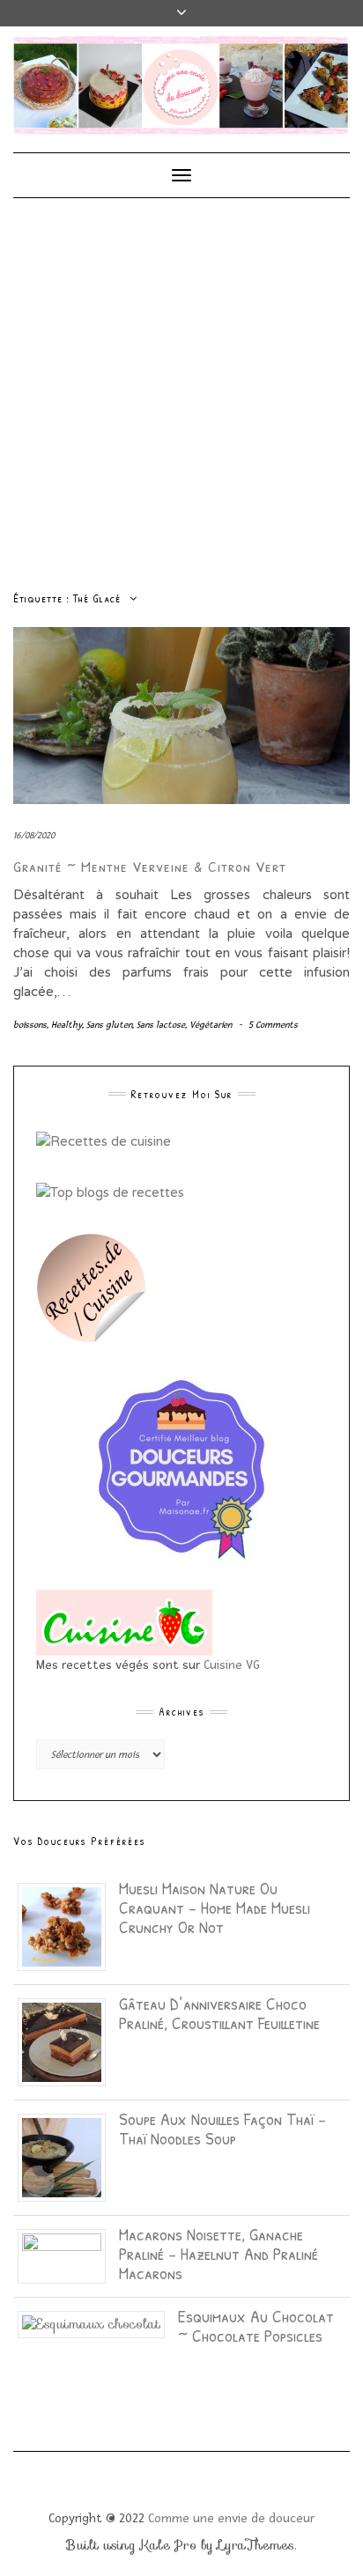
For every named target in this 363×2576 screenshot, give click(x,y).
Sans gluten (109, 1025)
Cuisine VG (232, 1665)
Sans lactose (161, 1025)
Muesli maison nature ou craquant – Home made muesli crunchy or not (215, 1907)
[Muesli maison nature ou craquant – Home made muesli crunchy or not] (68, 1925)
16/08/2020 (34, 835)
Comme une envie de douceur (231, 2518)
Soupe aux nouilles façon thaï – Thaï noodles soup (222, 2128)
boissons (30, 1025)
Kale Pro (168, 2545)
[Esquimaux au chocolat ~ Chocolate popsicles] (98, 2323)
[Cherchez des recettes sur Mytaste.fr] (110, 1192)
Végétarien (211, 1025)
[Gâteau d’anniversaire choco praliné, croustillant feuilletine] (68, 2041)
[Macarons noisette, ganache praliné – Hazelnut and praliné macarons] (68, 2255)
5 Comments (273, 1025)
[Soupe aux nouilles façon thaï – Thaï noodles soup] (68, 2156)
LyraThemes (256, 2545)
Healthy (67, 1025)
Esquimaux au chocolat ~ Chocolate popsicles (256, 2325)
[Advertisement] (181, 388)
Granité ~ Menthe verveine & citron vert (150, 866)
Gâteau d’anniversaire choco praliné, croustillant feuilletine (219, 2013)
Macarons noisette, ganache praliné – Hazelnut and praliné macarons (219, 2253)
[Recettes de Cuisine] (104, 1140)
